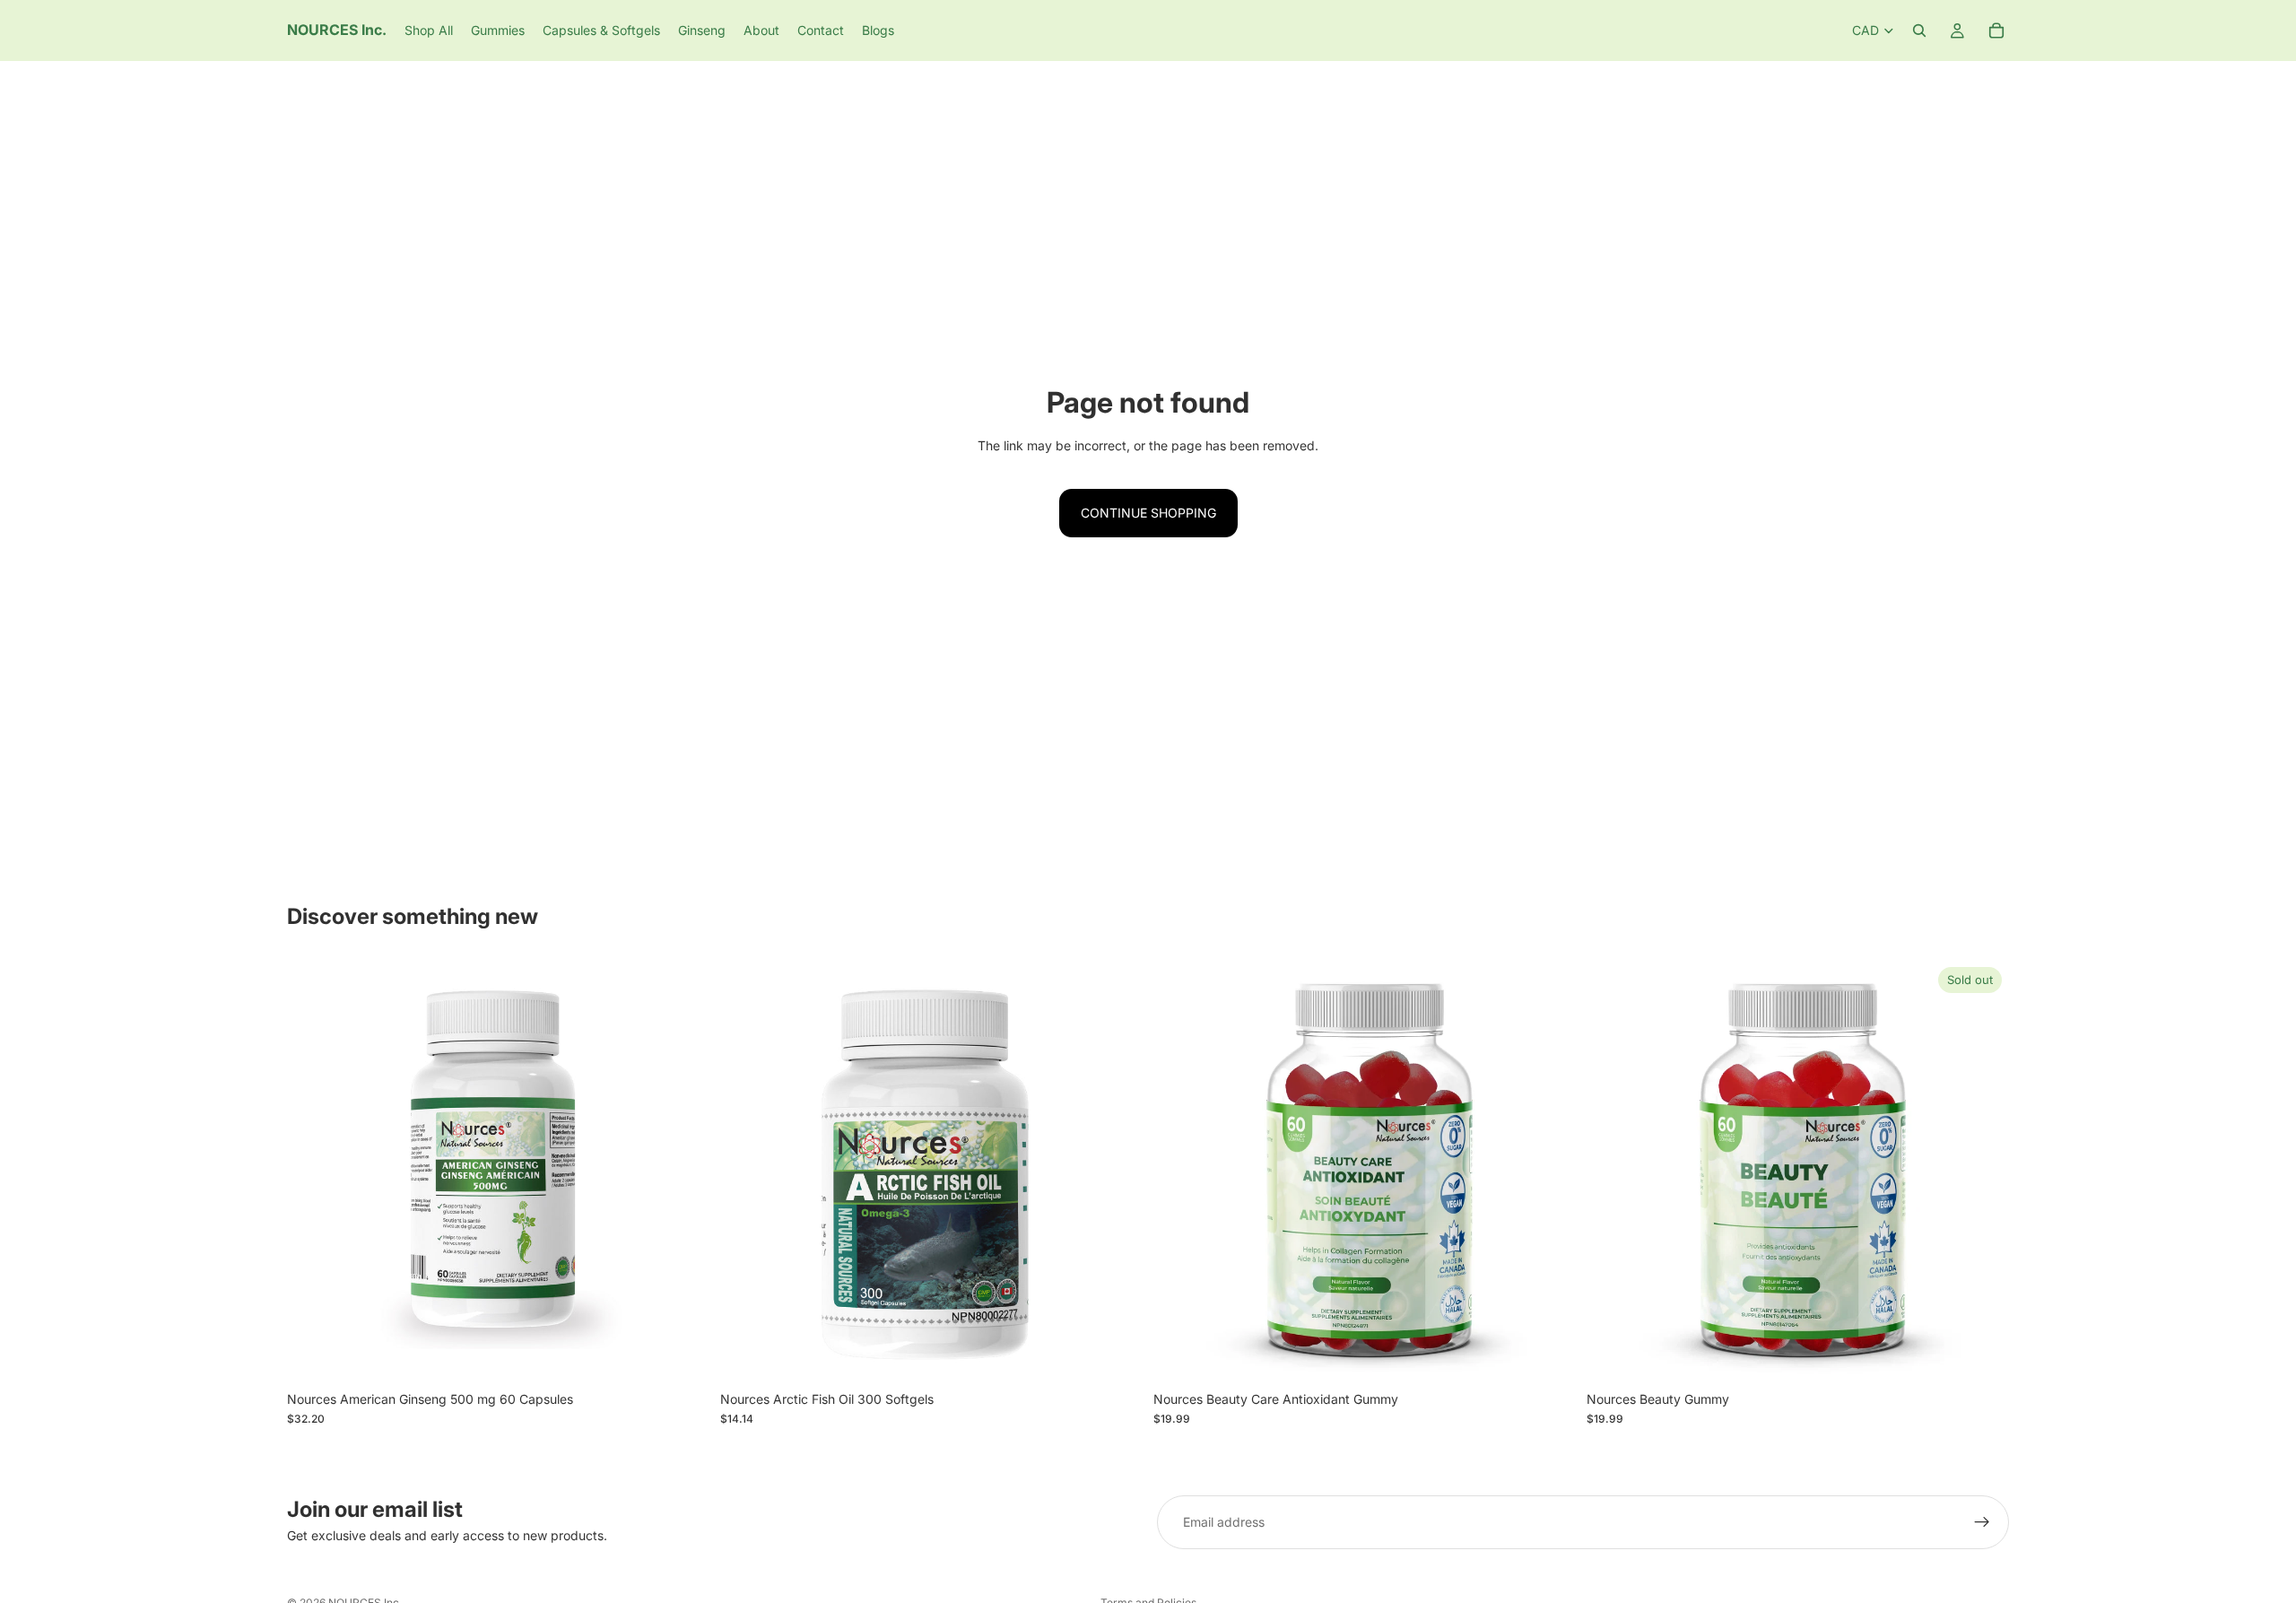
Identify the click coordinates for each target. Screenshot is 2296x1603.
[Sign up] (1982, 1522)
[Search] (1919, 30)
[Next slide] (683, 1171)
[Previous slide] (314, 1171)
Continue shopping (1148, 513)
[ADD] (682, 1355)
